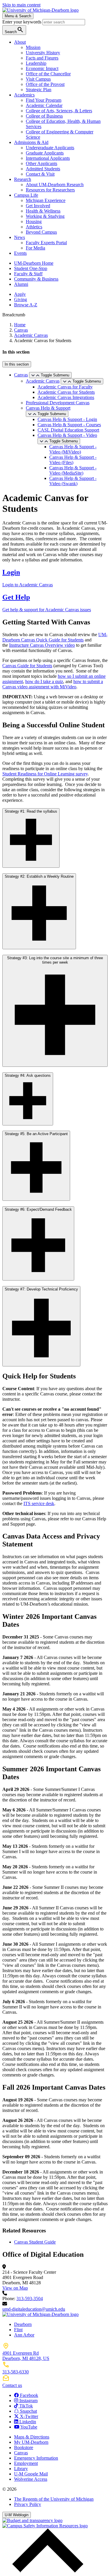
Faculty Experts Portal (46, 243)
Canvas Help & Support (48, 408)
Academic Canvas (31, 335)
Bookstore (24, 2447)
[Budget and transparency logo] (32, 2520)
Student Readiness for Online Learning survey (45, 774)
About (20, 42)
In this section (17, 364)
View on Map (15, 2288)
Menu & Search (18, 16)
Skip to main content (21, 5)
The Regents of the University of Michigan (54, 2499)
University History (43, 53)
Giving (21, 299)
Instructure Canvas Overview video (42, 645)
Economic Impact (42, 68)
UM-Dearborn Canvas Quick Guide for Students (55, 637)
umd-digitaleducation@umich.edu (34, 2309)
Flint (18, 2330)
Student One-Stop (31, 268)
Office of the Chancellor (48, 74)
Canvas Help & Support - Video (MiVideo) (73, 449)
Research (23, 179)
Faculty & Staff (28, 274)
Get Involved (38, 206)
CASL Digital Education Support (68, 430)
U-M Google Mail (31, 2474)
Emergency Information (36, 2458)
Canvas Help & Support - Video (67, 435)
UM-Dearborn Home (34, 263)
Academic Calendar (44, 105)
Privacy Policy (28, 2504)
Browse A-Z (26, 305)
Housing (34, 221)
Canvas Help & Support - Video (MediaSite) (73, 470)
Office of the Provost (45, 84)
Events (20, 253)
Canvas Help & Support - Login (67, 419)
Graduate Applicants (45, 153)
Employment (26, 2463)
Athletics (34, 227)
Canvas (21, 330)
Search (14, 30)
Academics (24, 95)
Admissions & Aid (31, 142)
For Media (35, 248)
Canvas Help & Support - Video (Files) (73, 460)
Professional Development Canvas (58, 403)
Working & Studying (45, 216)
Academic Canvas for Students (66, 392)
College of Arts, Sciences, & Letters (59, 111)
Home (20, 325)
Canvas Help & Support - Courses (69, 425)
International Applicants (48, 158)
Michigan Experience (46, 200)
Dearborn (23, 2324)
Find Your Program (44, 100)
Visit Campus (38, 79)
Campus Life (26, 195)
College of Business (44, 116)
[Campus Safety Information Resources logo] (45, 2526)
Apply (20, 294)
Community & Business (36, 279)
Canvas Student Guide (35, 2242)
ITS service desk (39, 1503)
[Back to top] (46, 2571)
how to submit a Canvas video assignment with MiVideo (53, 684)
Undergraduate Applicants (50, 148)
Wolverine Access (31, 2479)
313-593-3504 (30, 2299)
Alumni (21, 284)
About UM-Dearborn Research (55, 185)
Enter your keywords (22, 22)
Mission (33, 47)
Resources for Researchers (50, 190)
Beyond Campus (41, 232)
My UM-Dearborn (31, 2442)
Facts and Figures (42, 58)
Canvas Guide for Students (27, 666)
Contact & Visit (40, 174)
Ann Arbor (24, 2335)
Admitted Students (43, 169)
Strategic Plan (39, 90)
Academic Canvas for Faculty (65, 387)
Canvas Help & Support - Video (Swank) (73, 481)
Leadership (36, 63)
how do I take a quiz (44, 681)
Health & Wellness (43, 211)
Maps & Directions (32, 2437)
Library (21, 2469)
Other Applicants (42, 163)
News (20, 237)
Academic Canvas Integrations (66, 397)
